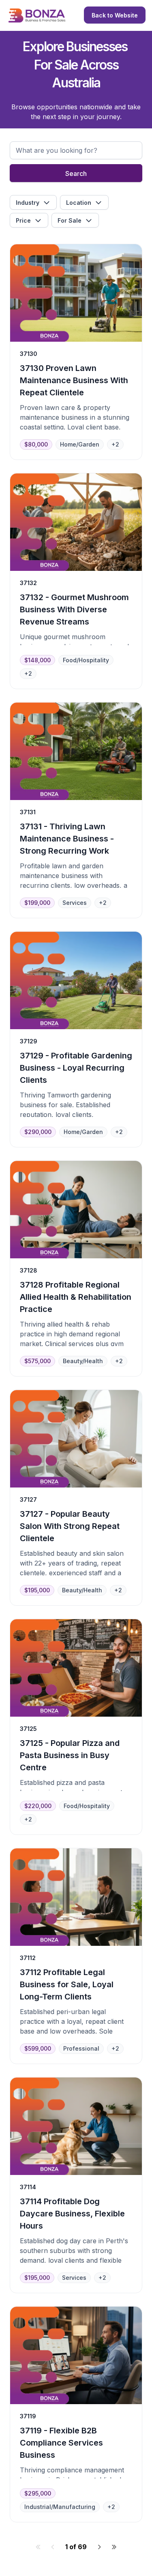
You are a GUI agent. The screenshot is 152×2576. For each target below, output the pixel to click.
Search (76, 173)
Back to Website (115, 15)
